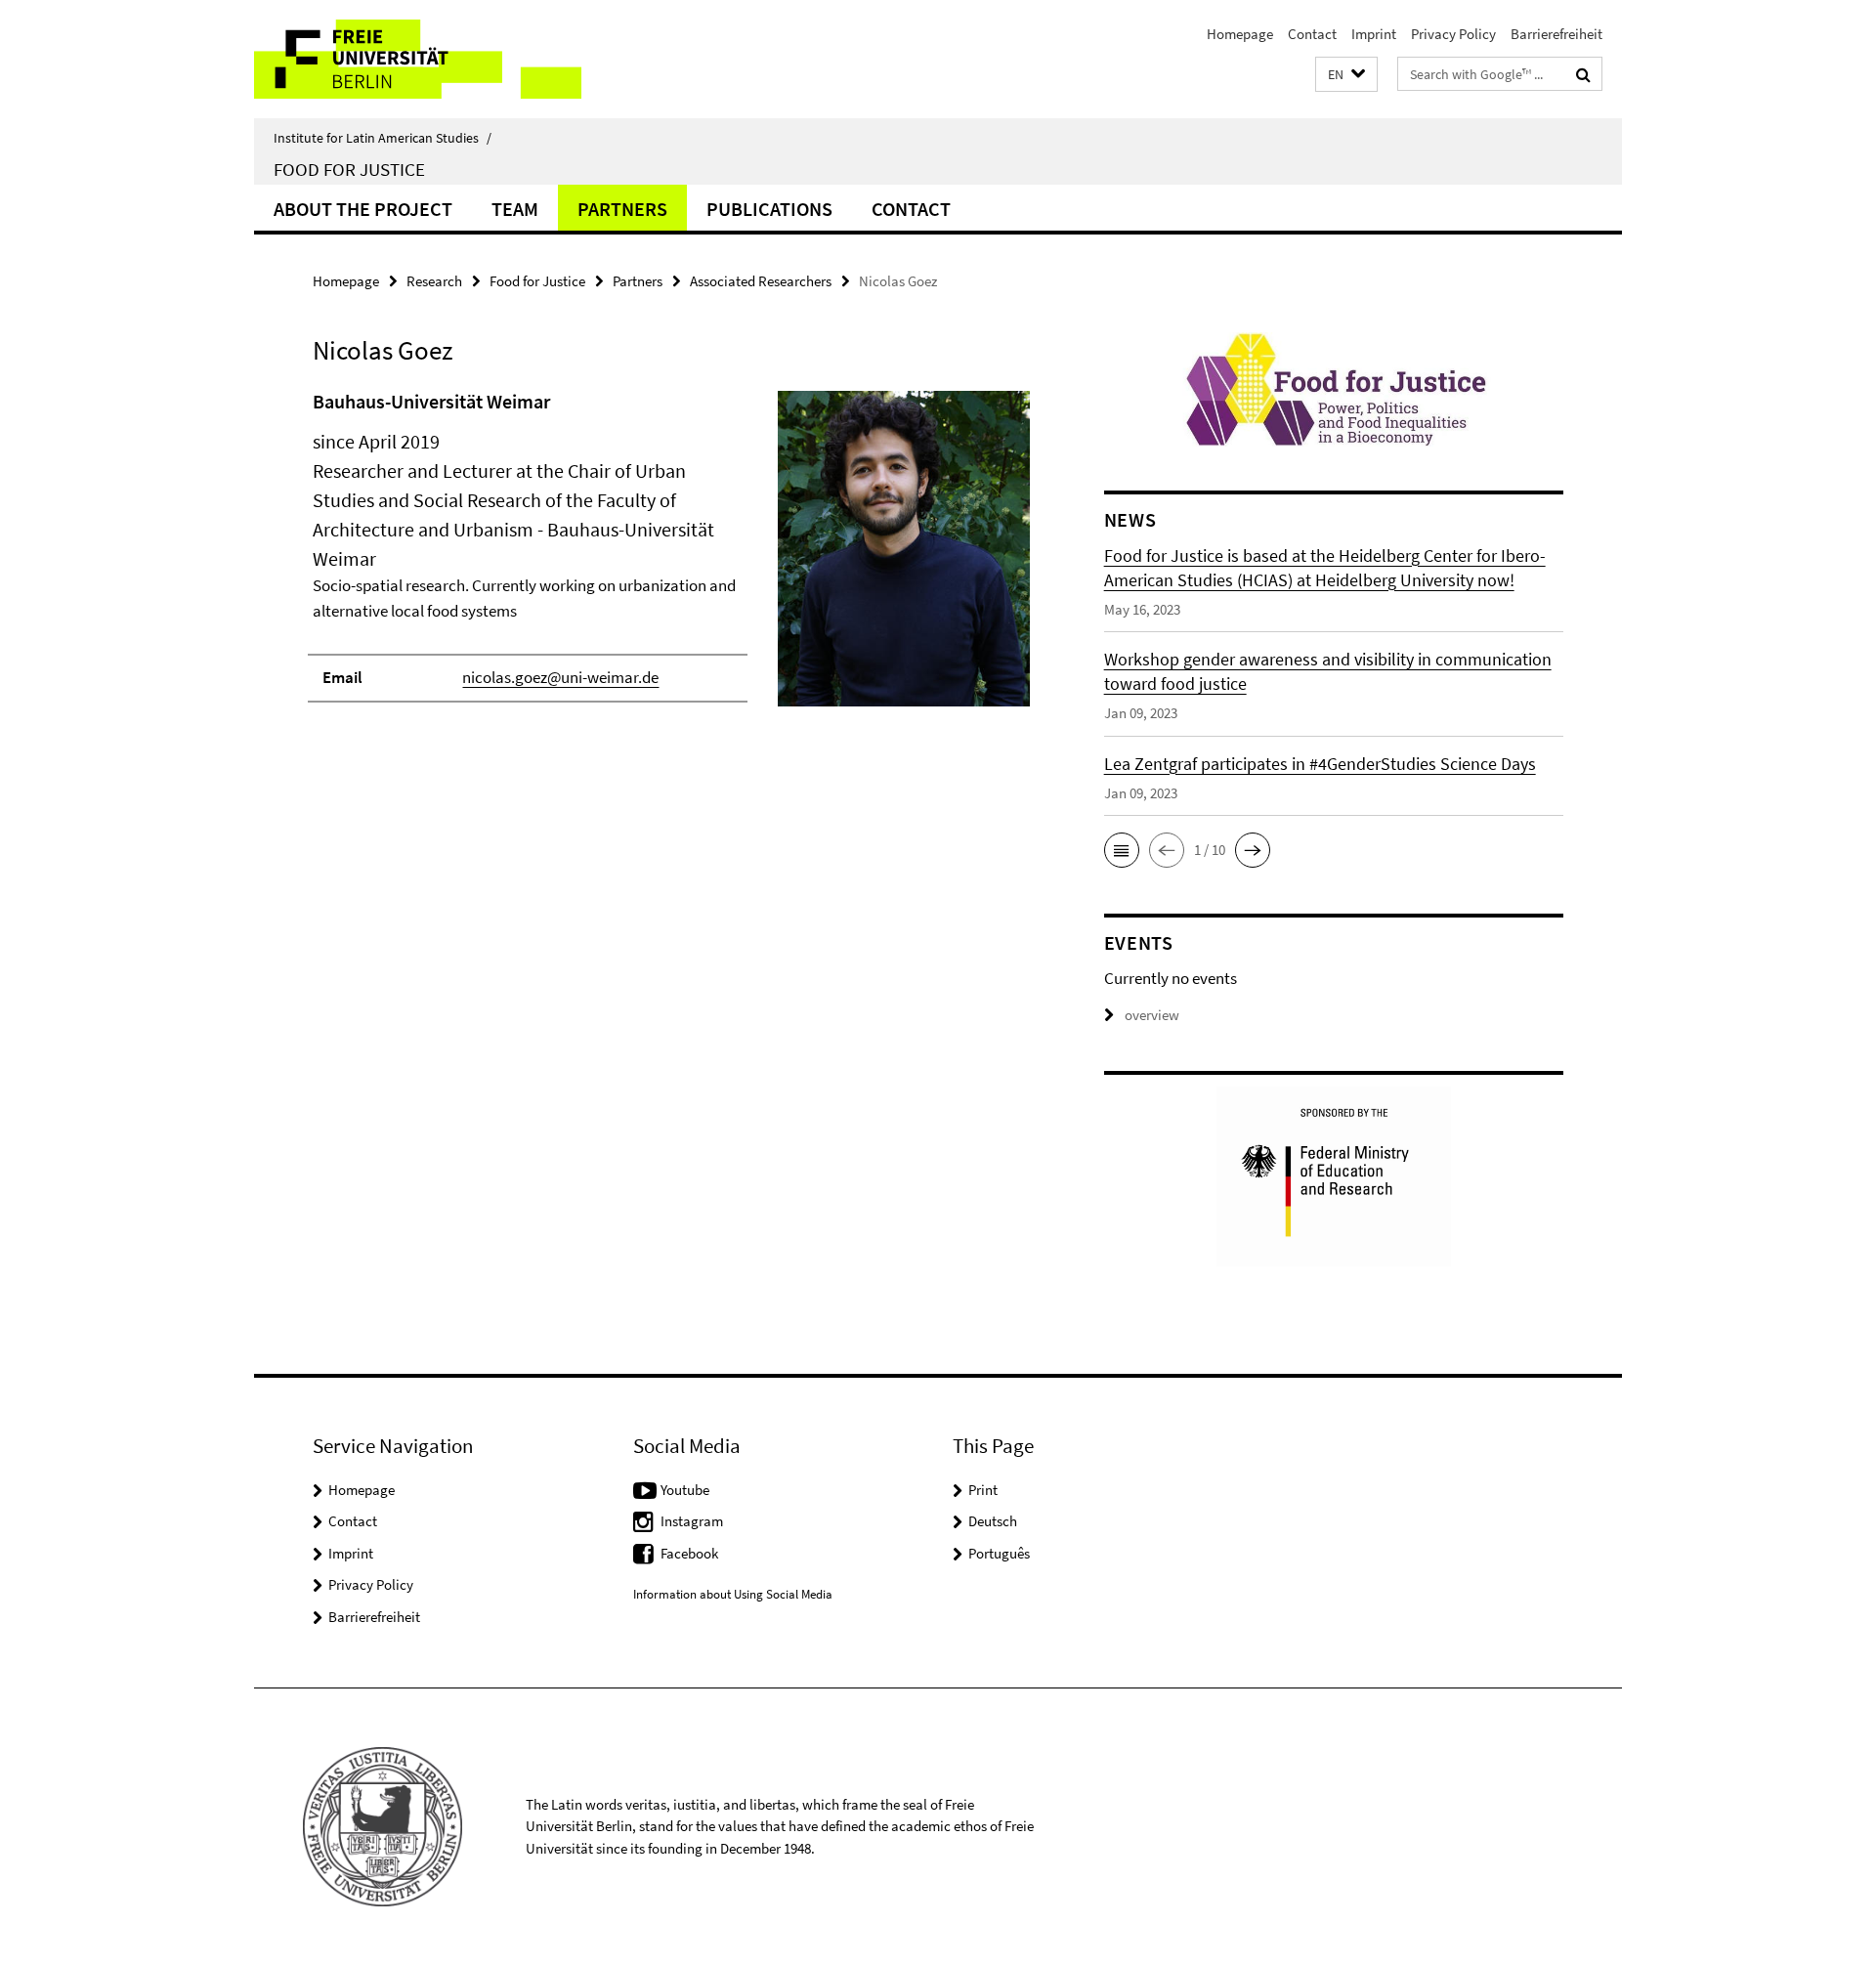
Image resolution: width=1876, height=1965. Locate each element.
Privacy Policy (1453, 34)
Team (515, 209)
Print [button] (983, 1490)
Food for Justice (349, 169)
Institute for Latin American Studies (383, 138)
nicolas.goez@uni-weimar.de (560, 677)
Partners (622, 209)
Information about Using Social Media (733, 1594)
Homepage (1240, 34)
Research (434, 281)
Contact (1312, 34)
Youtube (685, 1490)
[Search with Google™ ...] (1583, 74)
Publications (769, 209)
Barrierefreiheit (1556, 34)
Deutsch (993, 1521)
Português (999, 1553)
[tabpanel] (671, 556)
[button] (1346, 75)
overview (1152, 1015)
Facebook (689, 1553)
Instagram (692, 1521)
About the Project (363, 209)
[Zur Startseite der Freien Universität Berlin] (418, 59)
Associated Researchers (761, 281)
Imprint (1374, 34)
